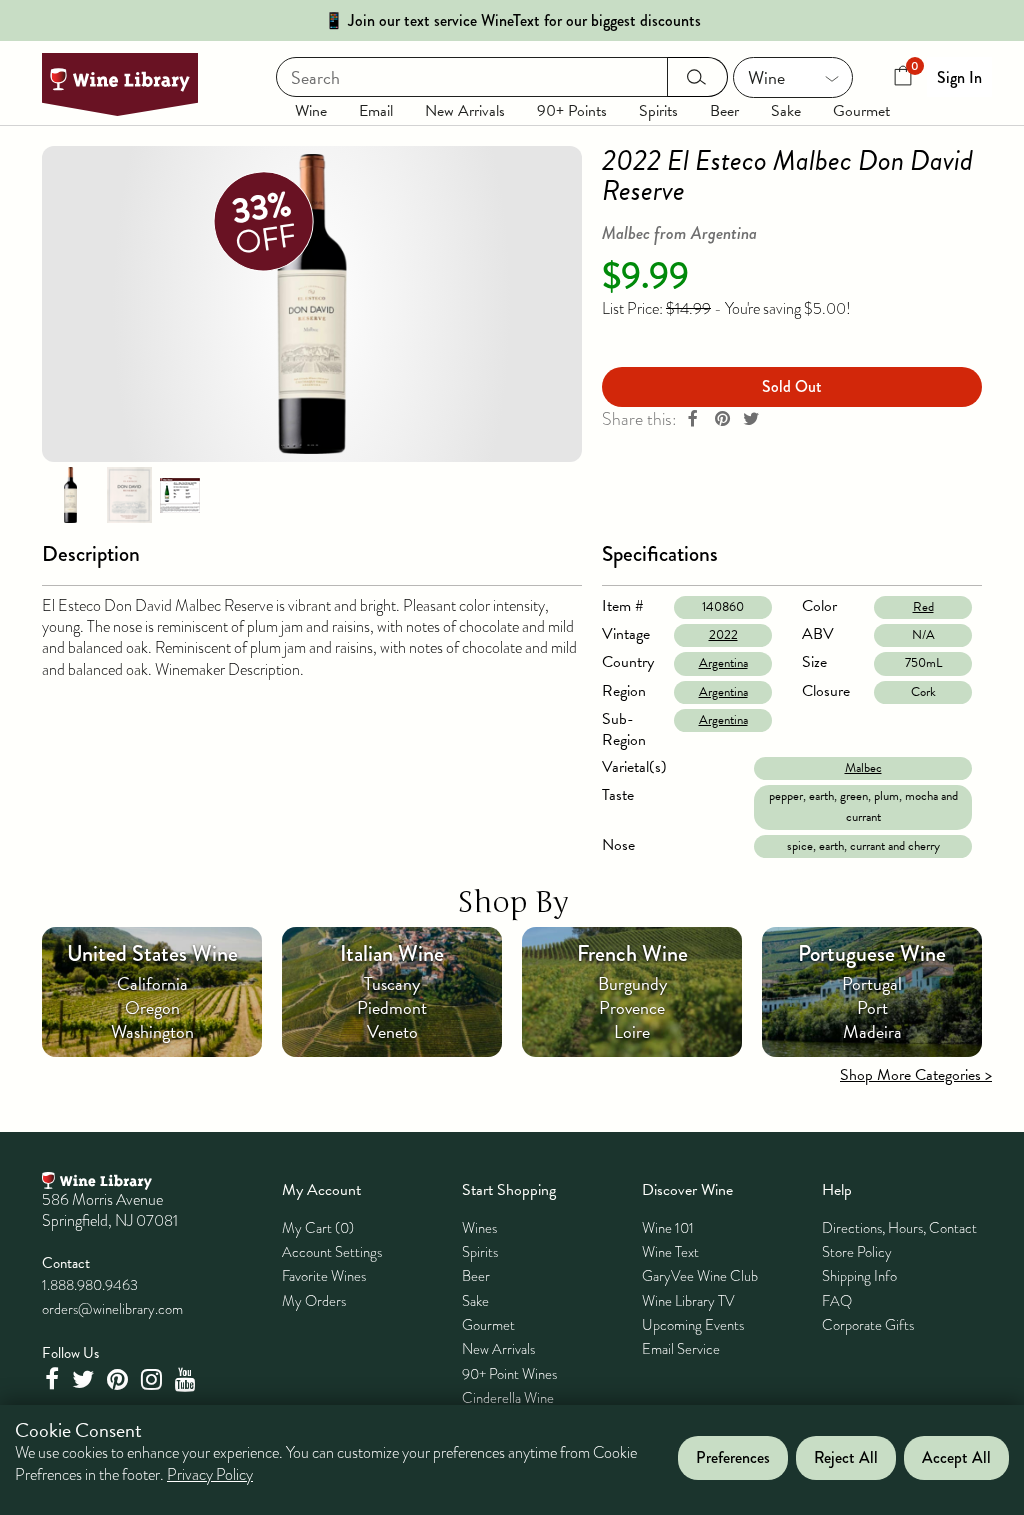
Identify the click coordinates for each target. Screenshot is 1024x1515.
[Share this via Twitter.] (751, 419)
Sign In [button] (959, 77)
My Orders (314, 1301)
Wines (479, 1228)
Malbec (863, 768)
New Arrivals (465, 111)
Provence (632, 1007)
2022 (723, 635)
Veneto (392, 1031)
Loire (632, 1031)
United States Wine (152, 953)
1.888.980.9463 (90, 1285)
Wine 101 (668, 1228)
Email (376, 111)
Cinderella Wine (508, 1398)
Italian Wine (392, 953)
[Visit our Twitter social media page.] (85, 1379)
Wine (311, 111)
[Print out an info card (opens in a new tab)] (180, 494)
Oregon (152, 1007)
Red (923, 607)
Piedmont (392, 1007)
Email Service (681, 1349)
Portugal (872, 983)
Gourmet (861, 111)
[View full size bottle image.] (312, 304)
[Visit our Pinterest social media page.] (120, 1379)
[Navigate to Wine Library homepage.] (120, 84)
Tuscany (392, 983)
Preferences (733, 1457)
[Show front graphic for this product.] (129, 494)
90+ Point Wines (509, 1374)
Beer (724, 111)
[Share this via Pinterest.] (722, 419)
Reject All (846, 1457)
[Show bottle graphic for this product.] (70, 494)
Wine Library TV (688, 1301)
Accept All (956, 1457)
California (152, 983)
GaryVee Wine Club (700, 1276)
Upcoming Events (693, 1325)
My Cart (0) (318, 1228)
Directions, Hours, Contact (899, 1228)
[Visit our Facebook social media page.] (54, 1379)
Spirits (658, 111)
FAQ (837, 1301)
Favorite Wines (324, 1276)
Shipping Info (859, 1276)
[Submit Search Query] (697, 77)
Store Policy (857, 1252)
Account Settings (332, 1252)
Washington (152, 1031)
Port (872, 1007)
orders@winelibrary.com (112, 1309)
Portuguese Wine (872, 953)
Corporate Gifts (868, 1325)
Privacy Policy (210, 1475)
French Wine (632, 953)
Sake (786, 111)
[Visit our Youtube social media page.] (188, 1379)
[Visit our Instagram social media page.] (154, 1379)
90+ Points (572, 111)
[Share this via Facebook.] (693, 419)
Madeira (872, 1031)
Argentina (723, 663)
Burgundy (632, 983)
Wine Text (670, 1252)
